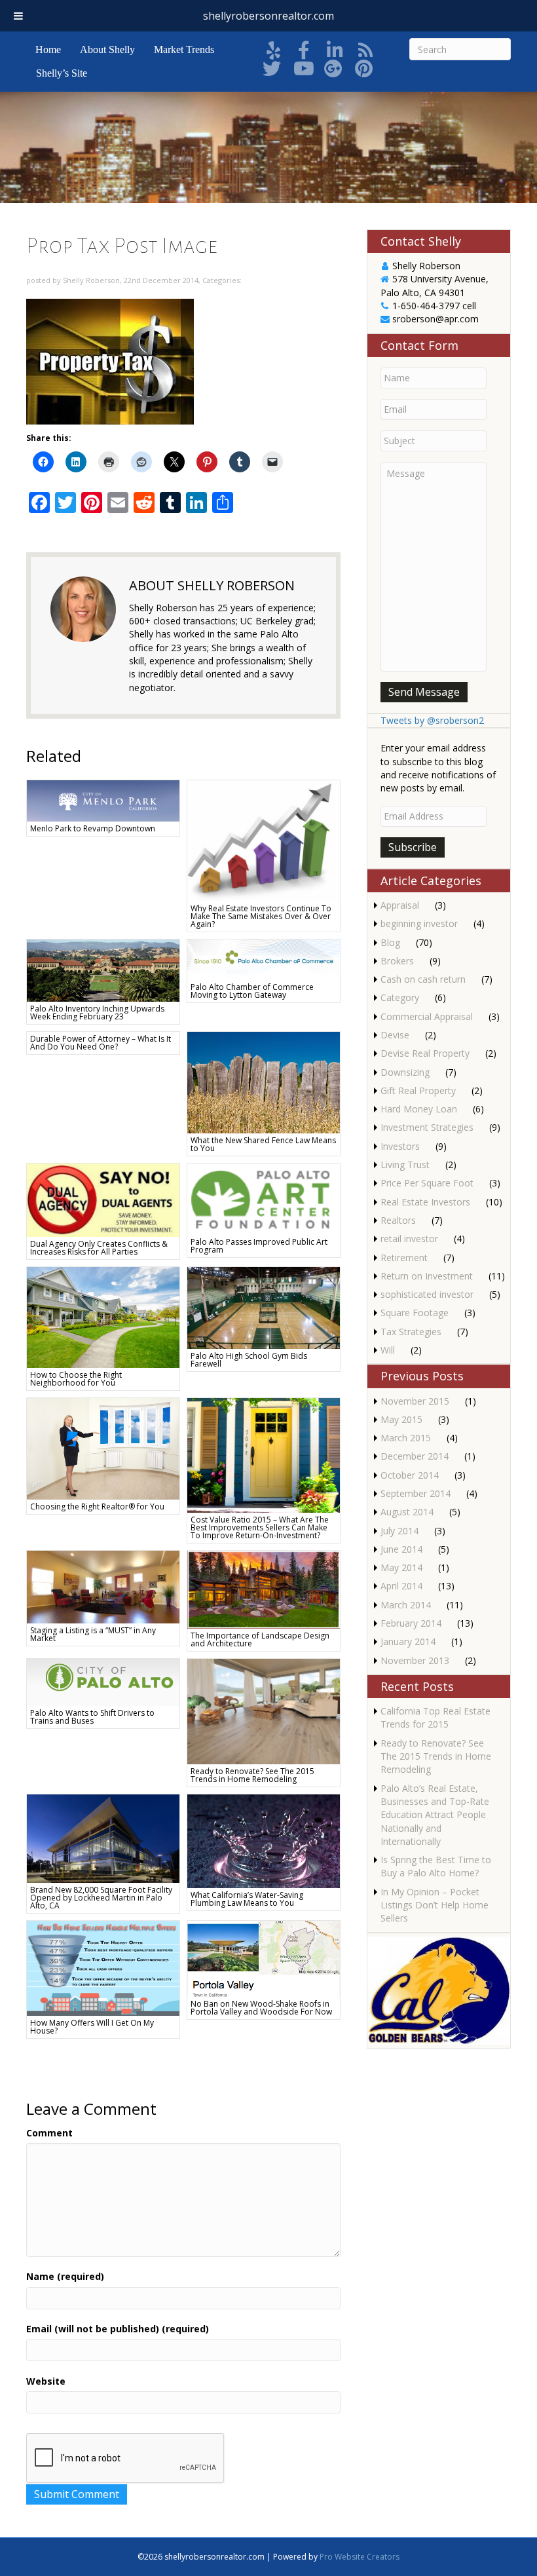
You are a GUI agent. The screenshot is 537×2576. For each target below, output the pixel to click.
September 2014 (416, 1493)
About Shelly (107, 49)
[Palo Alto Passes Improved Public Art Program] (264, 1198)
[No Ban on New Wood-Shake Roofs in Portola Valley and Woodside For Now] (264, 1958)
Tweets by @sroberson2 (432, 720)
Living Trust (405, 1165)
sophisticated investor (427, 1294)
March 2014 (406, 1605)
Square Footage (415, 1313)
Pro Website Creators (360, 2557)
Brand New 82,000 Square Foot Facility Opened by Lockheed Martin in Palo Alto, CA (101, 1898)
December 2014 (415, 1456)
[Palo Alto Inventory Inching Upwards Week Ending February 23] (103, 969)
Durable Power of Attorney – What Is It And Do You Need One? (101, 1043)
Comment (49, 2133)
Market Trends (184, 49)
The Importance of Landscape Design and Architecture (260, 1639)
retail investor (409, 1239)
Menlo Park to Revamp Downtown (93, 828)
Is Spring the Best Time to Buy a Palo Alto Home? (436, 1866)
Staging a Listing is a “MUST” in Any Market (93, 1634)
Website (46, 2381)
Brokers (397, 961)
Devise (395, 1035)
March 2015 (406, 1438)
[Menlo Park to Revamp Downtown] (103, 800)
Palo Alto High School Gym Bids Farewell (249, 1360)
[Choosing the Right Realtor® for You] (103, 1448)
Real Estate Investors (425, 1202)
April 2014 (401, 1586)
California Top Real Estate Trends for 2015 (435, 1717)
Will (388, 1350)
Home (48, 49)
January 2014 (408, 1641)
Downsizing (405, 1072)
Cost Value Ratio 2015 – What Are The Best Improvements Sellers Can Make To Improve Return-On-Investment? (260, 1527)
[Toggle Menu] (18, 16)
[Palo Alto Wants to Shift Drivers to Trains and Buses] (103, 1681)
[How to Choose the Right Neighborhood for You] (103, 1316)
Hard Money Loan (419, 1109)
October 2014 (410, 1475)
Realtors (398, 1220)
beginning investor (419, 923)
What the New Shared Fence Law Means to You (263, 1144)
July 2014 (399, 1531)
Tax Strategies (411, 1332)
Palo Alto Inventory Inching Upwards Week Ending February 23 (97, 1013)
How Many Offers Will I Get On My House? (92, 2027)
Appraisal (400, 905)
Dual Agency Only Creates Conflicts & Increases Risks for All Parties (99, 1248)
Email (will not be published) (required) (118, 2329)
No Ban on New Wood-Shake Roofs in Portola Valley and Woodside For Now (261, 2008)
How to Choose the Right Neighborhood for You (76, 1379)
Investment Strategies (427, 1127)
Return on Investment (427, 1276)
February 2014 (411, 1623)
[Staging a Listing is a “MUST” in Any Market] (103, 1586)
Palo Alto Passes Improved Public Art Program (259, 1246)
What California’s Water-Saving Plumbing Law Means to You (247, 1899)
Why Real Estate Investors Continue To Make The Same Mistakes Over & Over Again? (261, 916)
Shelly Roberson (91, 280)
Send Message (424, 692)
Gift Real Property (418, 1090)
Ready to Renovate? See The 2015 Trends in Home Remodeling (252, 1775)
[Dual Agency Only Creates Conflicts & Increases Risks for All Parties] (103, 1199)
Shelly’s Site (62, 73)
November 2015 (415, 1401)
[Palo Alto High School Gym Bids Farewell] (264, 1307)
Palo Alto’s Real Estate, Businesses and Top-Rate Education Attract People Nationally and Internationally (435, 1815)
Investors (400, 1146)
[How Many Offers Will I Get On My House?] (103, 1967)
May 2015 (401, 1419)
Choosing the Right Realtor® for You (97, 1506)
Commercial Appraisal (427, 1016)
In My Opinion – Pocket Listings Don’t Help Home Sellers (435, 1905)
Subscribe (413, 847)
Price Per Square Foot (427, 1183)
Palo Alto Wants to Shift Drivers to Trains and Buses (92, 1717)
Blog (390, 942)
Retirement (404, 1258)
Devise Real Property (425, 1053)
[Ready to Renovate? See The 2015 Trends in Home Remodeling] (264, 1710)
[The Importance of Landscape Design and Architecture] (264, 1588)
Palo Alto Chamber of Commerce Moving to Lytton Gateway (252, 991)
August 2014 (407, 1512)
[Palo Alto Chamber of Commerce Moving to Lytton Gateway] (264, 959)
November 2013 (415, 1660)
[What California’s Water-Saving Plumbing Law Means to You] (264, 1840)
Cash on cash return (423, 979)
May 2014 (401, 1567)
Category (400, 997)
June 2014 (401, 1549)
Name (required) (65, 2276)
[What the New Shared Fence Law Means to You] (264, 1081)
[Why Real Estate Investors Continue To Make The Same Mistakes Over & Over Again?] (264, 840)
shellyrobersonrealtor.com (268, 16)
